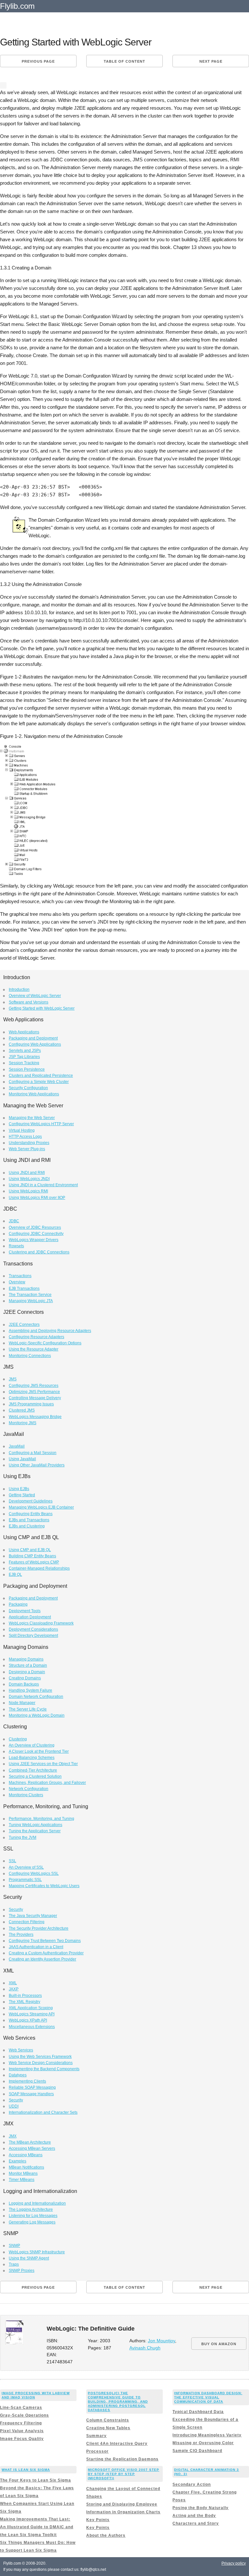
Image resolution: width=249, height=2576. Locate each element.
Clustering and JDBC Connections (39, 1252)
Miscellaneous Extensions (32, 2027)
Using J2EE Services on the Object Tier (43, 1764)
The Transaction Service (30, 1295)
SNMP (14, 2246)
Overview (17, 1282)
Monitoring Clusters (26, 1795)
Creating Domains (25, 1678)
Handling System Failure (30, 1690)
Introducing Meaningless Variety (207, 2435)
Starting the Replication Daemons (122, 2459)
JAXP (14, 1989)
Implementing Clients (27, 2081)
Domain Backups (24, 1684)
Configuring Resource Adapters (36, 1337)
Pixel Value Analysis (22, 2431)
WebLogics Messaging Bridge (35, 1417)
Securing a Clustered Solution (35, 1776)
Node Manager (22, 1703)
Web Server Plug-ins (27, 1149)
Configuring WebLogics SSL (34, 1873)
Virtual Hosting (22, 1130)
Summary (96, 2436)
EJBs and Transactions (29, 1520)
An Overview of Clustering (32, 1745)
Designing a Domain (27, 1672)
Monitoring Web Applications (34, 1094)
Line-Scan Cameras (21, 2408)
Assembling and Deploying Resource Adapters (50, 1331)
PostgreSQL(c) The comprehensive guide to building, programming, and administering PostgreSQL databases (118, 2402)
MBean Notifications (26, 2167)
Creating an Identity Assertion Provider (42, 1959)
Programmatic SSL (25, 1880)
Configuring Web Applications (35, 1044)
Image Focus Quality (22, 2439)
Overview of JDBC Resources (35, 1227)
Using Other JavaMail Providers (37, 1465)
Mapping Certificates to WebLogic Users (44, 1886)
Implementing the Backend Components (44, 2069)
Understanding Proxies (29, 1143)
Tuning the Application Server (35, 1831)
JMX (13, 2136)
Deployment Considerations (33, 1629)
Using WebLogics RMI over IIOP (37, 1198)
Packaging (18, 1604)
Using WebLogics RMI (28, 1191)
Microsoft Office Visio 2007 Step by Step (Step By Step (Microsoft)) (124, 2474)
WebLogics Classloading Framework (41, 1623)
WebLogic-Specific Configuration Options (45, 1343)
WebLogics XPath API (28, 2020)
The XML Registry (24, 2002)
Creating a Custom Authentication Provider (46, 1953)
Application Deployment (30, 1617)
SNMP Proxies (22, 2271)
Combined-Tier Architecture (33, 1770)
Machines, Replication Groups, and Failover (47, 1783)
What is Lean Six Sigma (26, 2470)
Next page (211, 61)
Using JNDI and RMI (27, 1173)
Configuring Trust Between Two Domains (45, 1941)
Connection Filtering (27, 1922)
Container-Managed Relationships (39, 1568)
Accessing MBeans (26, 2155)
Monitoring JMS (23, 1423)
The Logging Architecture (31, 2209)
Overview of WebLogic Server (35, 996)
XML (13, 1983)
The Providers (21, 1935)
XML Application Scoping (31, 2008)
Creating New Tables (108, 2428)
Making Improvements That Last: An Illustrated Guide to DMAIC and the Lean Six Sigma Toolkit (37, 2527)
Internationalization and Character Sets (43, 2112)
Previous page (38, 61)
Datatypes (18, 2075)
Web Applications (24, 1032)
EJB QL (15, 1574)
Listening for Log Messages (33, 2216)
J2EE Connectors (24, 1325)
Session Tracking (24, 1063)
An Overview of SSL (26, 1867)
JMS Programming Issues (31, 1404)
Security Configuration (28, 1088)
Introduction (19, 989)
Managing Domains (26, 1659)
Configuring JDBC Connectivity (36, 1234)
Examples (18, 2161)
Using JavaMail (22, 1459)
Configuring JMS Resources (34, 1386)
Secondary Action (192, 2484)
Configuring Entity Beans (31, 1514)
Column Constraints (108, 2420)
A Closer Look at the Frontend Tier (39, 1751)
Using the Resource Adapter (34, 1349)
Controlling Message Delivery (35, 1398)
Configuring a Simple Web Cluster (39, 1082)
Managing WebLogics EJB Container (41, 1507)
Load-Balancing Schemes (32, 1758)
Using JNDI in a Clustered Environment (43, 1185)
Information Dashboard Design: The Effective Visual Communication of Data (208, 2397)
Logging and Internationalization (37, 2203)
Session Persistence (27, 1069)
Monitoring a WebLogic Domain (37, 1715)
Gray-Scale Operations (24, 2415)
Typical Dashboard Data (198, 2412)
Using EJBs (19, 1489)
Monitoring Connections (30, 1356)
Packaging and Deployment (33, 1038)
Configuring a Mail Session (33, 1453)
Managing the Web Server (32, 1118)
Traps (14, 2264)
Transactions (20, 1276)
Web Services (21, 2050)
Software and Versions (29, 1002)
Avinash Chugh (145, 2348)
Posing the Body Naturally (201, 2508)
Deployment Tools (25, 1611)
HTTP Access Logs (25, 1137)
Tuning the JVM (23, 1837)
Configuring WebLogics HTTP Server (41, 1124)
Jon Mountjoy (161, 2341)
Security (16, 1910)
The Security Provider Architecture (39, 1928)
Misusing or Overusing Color (203, 2443)
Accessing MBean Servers (32, 2148)
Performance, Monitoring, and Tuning (41, 1819)
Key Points (98, 2520)
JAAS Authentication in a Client (36, 1947)
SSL (12, 1861)
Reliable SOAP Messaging (32, 2087)
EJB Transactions (24, 1288)
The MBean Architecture (30, 2142)
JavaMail (17, 1446)
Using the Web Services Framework (40, 2057)
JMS (13, 1379)
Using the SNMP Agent (29, 2258)
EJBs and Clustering (27, 1526)
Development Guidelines (31, 1501)
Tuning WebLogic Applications (36, 1825)
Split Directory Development (33, 1636)
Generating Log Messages (32, 2222)
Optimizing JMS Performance (34, 1392)
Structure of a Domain (28, 1665)
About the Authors (106, 2535)
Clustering (18, 1739)
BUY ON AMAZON (219, 2344)
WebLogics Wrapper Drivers (34, 1240)
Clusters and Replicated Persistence (41, 1076)
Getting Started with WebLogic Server (42, 1008)
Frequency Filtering (21, 2423)
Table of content (124, 61)
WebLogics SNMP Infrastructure (37, 2252)
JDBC (14, 1221)
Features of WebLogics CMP (34, 1562)
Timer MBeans (22, 2180)
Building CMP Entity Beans (32, 1556)
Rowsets (16, 1246)
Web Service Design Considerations (41, 2063)
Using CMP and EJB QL (30, 1550)
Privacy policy (234, 2563)
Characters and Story (196, 2523)
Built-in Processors (25, 1996)
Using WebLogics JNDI (29, 1179)
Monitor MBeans (23, 2173)
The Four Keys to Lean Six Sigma (36, 2480)
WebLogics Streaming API (32, 2014)
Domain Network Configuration (36, 1697)
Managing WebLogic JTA (31, 1301)
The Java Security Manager (33, 1916)
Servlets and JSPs (25, 1051)
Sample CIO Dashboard (197, 2451)
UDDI (14, 2106)
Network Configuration (29, 1789)
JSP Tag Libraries (24, 1057)
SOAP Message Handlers (31, 2094)
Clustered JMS (22, 1410)
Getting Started (22, 1495)
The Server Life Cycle (28, 1709)
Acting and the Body (194, 2516)
